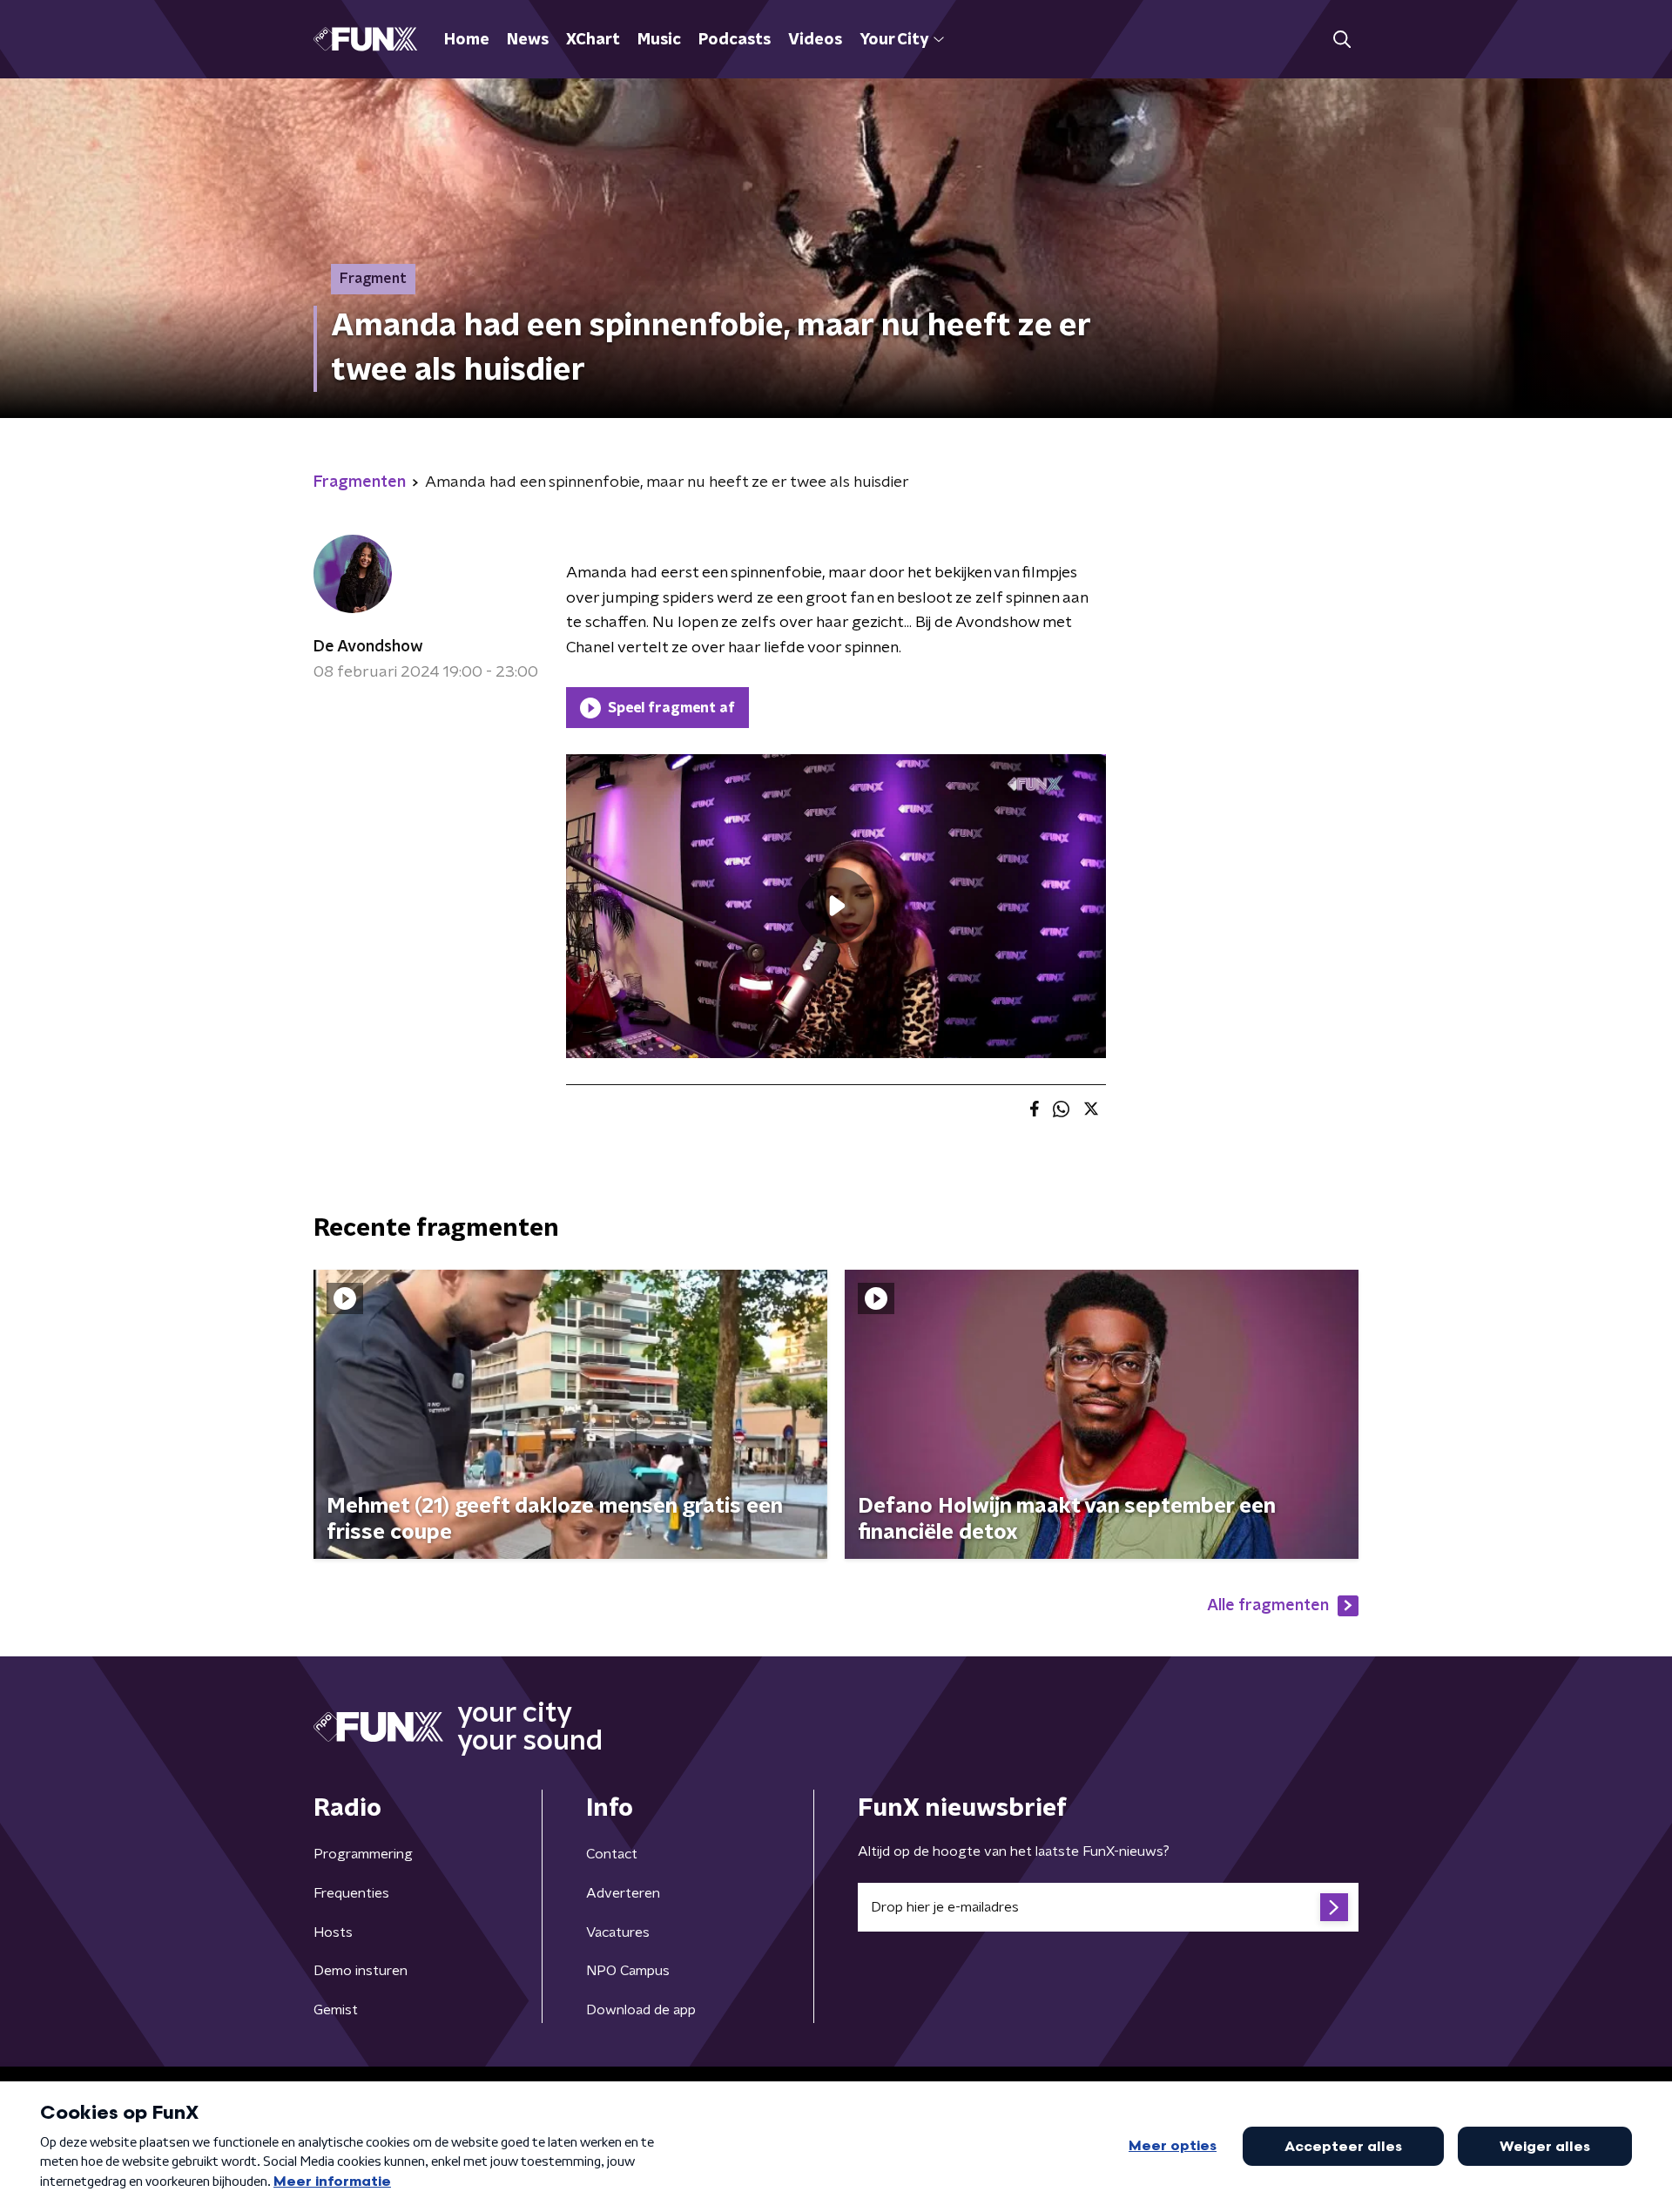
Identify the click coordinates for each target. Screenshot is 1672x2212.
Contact (612, 1854)
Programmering (363, 1854)
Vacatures (618, 1932)
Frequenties (351, 1893)
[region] (836, 906)
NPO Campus (628, 1971)
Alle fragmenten (1268, 1606)
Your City (894, 40)
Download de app (641, 2010)
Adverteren (623, 1893)
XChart (593, 40)
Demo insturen (361, 1971)
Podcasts (735, 40)
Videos (815, 40)
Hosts (333, 1932)
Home (467, 40)
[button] (1342, 40)
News (528, 40)
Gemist (336, 2010)
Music (659, 40)
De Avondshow (368, 647)
